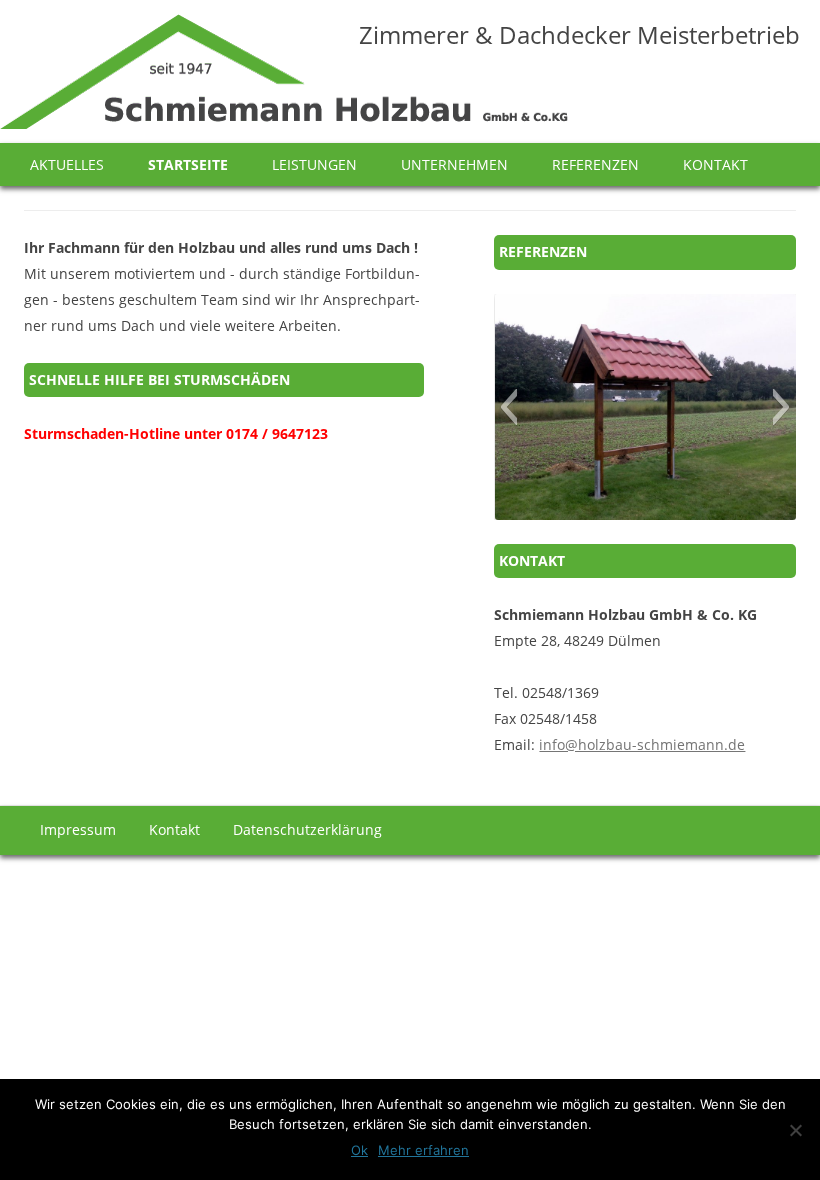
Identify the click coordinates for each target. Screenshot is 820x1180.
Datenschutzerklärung (307, 829)
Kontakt (715, 164)
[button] (508, 407)
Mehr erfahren (423, 1150)
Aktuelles (67, 164)
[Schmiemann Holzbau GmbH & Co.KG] (284, 78)
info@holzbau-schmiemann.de (642, 744)
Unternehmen (454, 164)
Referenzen (595, 164)
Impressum (78, 829)
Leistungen (314, 164)
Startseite (188, 164)
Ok (359, 1150)
